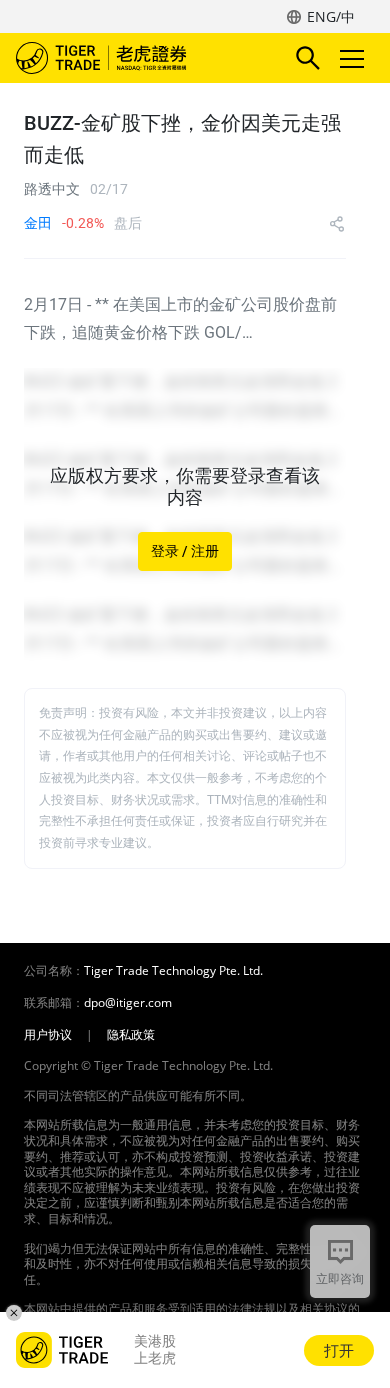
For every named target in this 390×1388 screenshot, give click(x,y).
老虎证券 (131, 58)
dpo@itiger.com (128, 1003)
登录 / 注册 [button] (185, 551)
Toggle (354, 58)
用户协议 (48, 1035)
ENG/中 (331, 16)
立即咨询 (340, 1278)
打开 (339, 1350)
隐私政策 (131, 1035)
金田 (38, 223)
